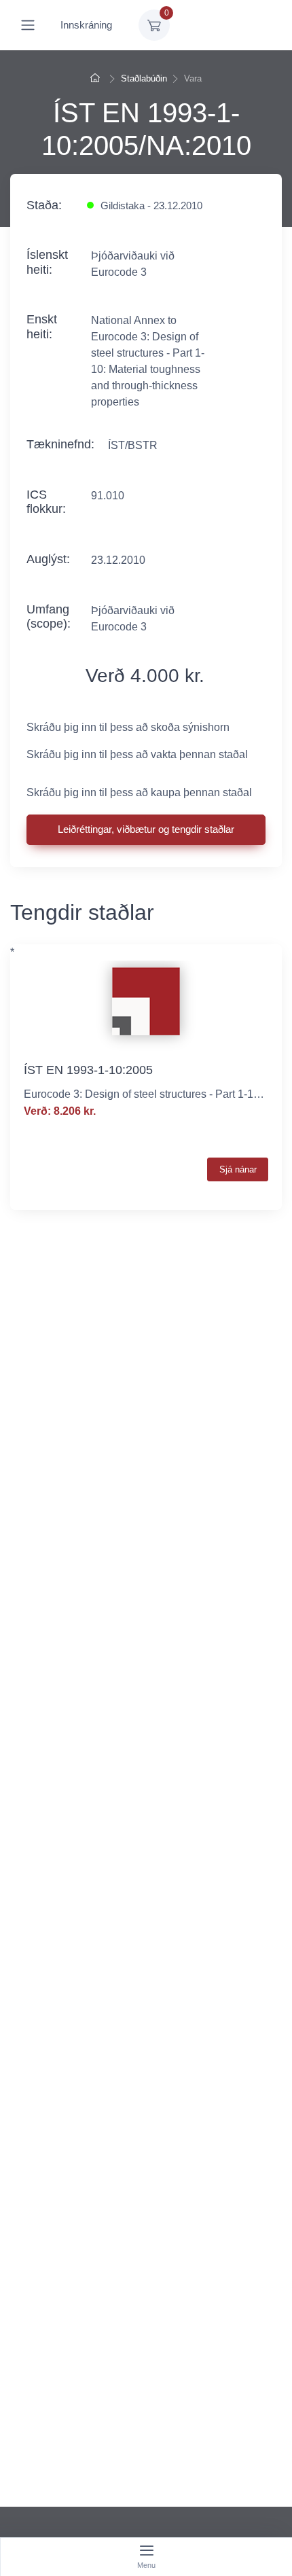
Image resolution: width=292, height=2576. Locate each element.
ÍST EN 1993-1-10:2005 (88, 1070)
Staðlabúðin (144, 78)
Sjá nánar (238, 1169)
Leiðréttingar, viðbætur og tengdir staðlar (146, 829)
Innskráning (86, 25)
